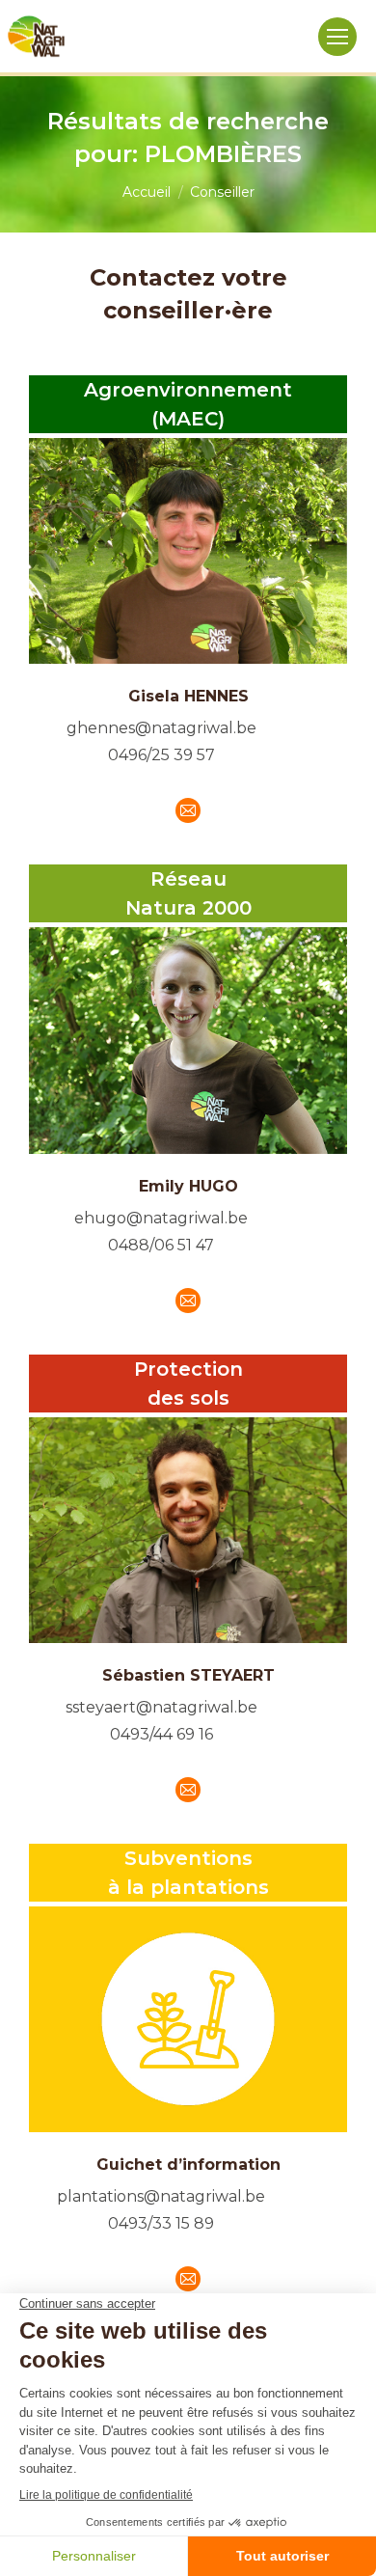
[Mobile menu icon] (337, 37)
